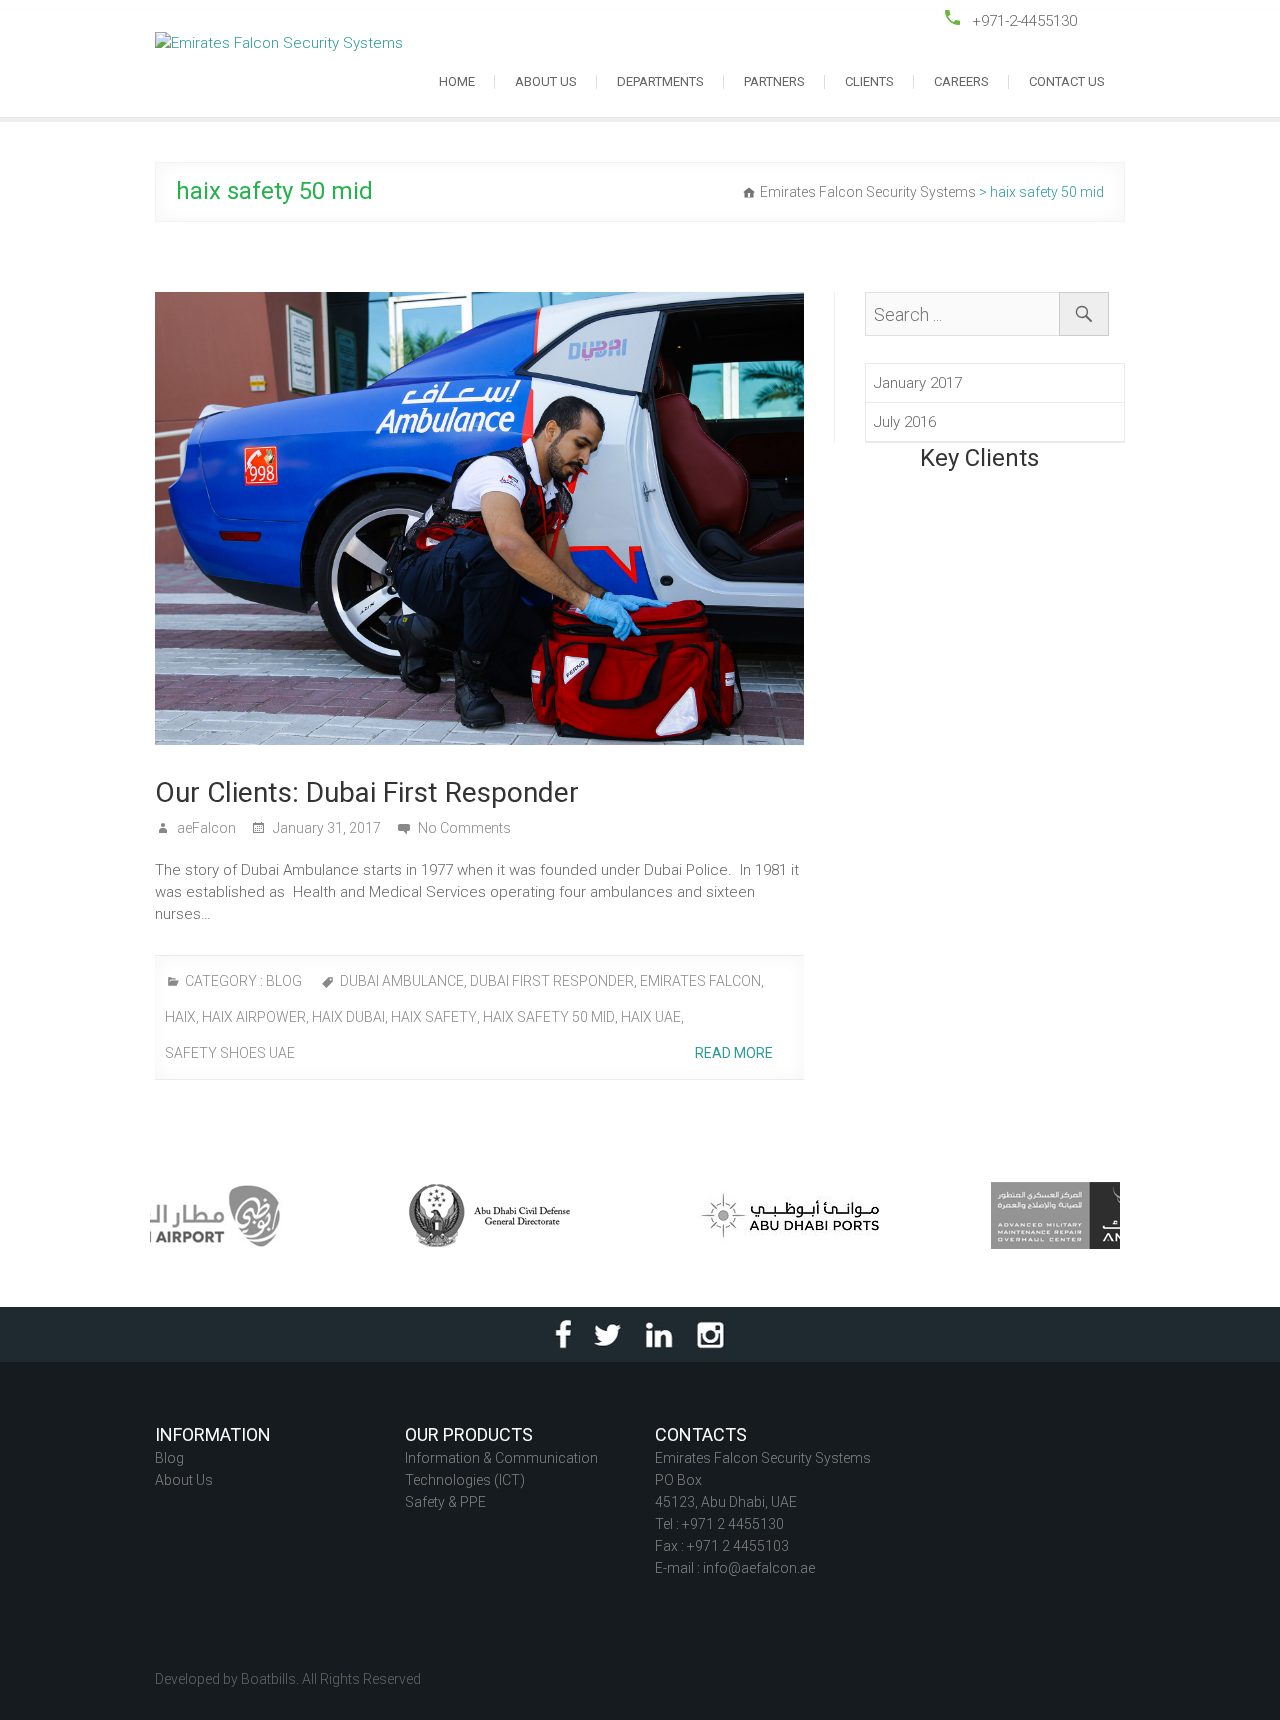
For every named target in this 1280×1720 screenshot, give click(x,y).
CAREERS (961, 81)
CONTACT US (1067, 81)
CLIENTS (869, 81)
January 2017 (918, 383)
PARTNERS (774, 81)
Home (457, 81)
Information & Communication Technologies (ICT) (501, 1469)
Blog (169, 1458)
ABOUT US (546, 81)
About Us (184, 1480)
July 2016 (905, 422)
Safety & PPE (445, 1502)
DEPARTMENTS (660, 81)
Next (1099, 892)
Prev (181, 892)
